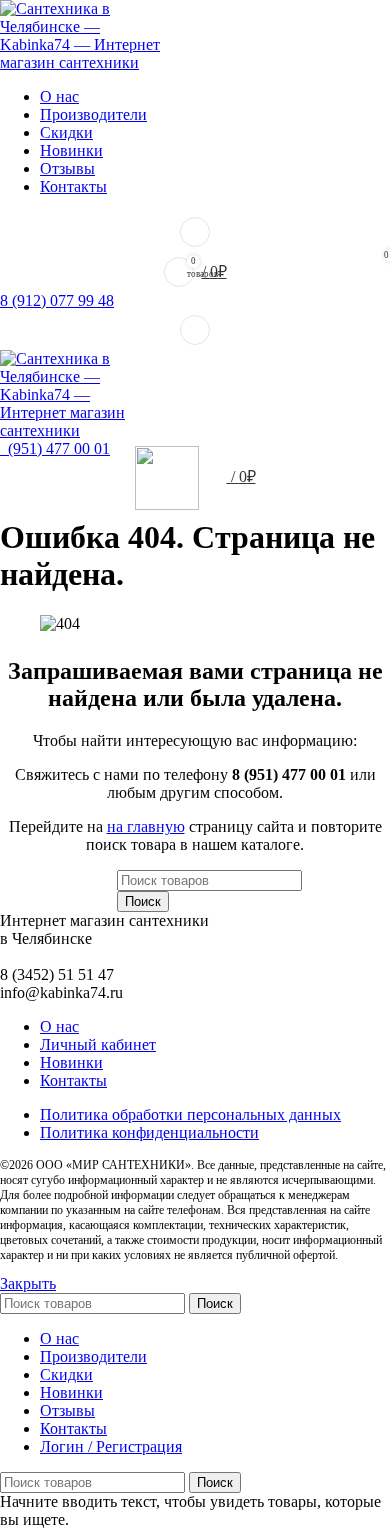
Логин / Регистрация (111, 1446)
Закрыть (28, 1283)
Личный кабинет (98, 1044)
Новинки (71, 1062)
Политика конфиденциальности (149, 1132)
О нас (59, 1026)
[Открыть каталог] (195, 330)
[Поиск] (195, 232)
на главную (146, 826)
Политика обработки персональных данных (190, 1114)
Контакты (73, 1080)
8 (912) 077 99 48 (57, 300)
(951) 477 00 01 (55, 448)
